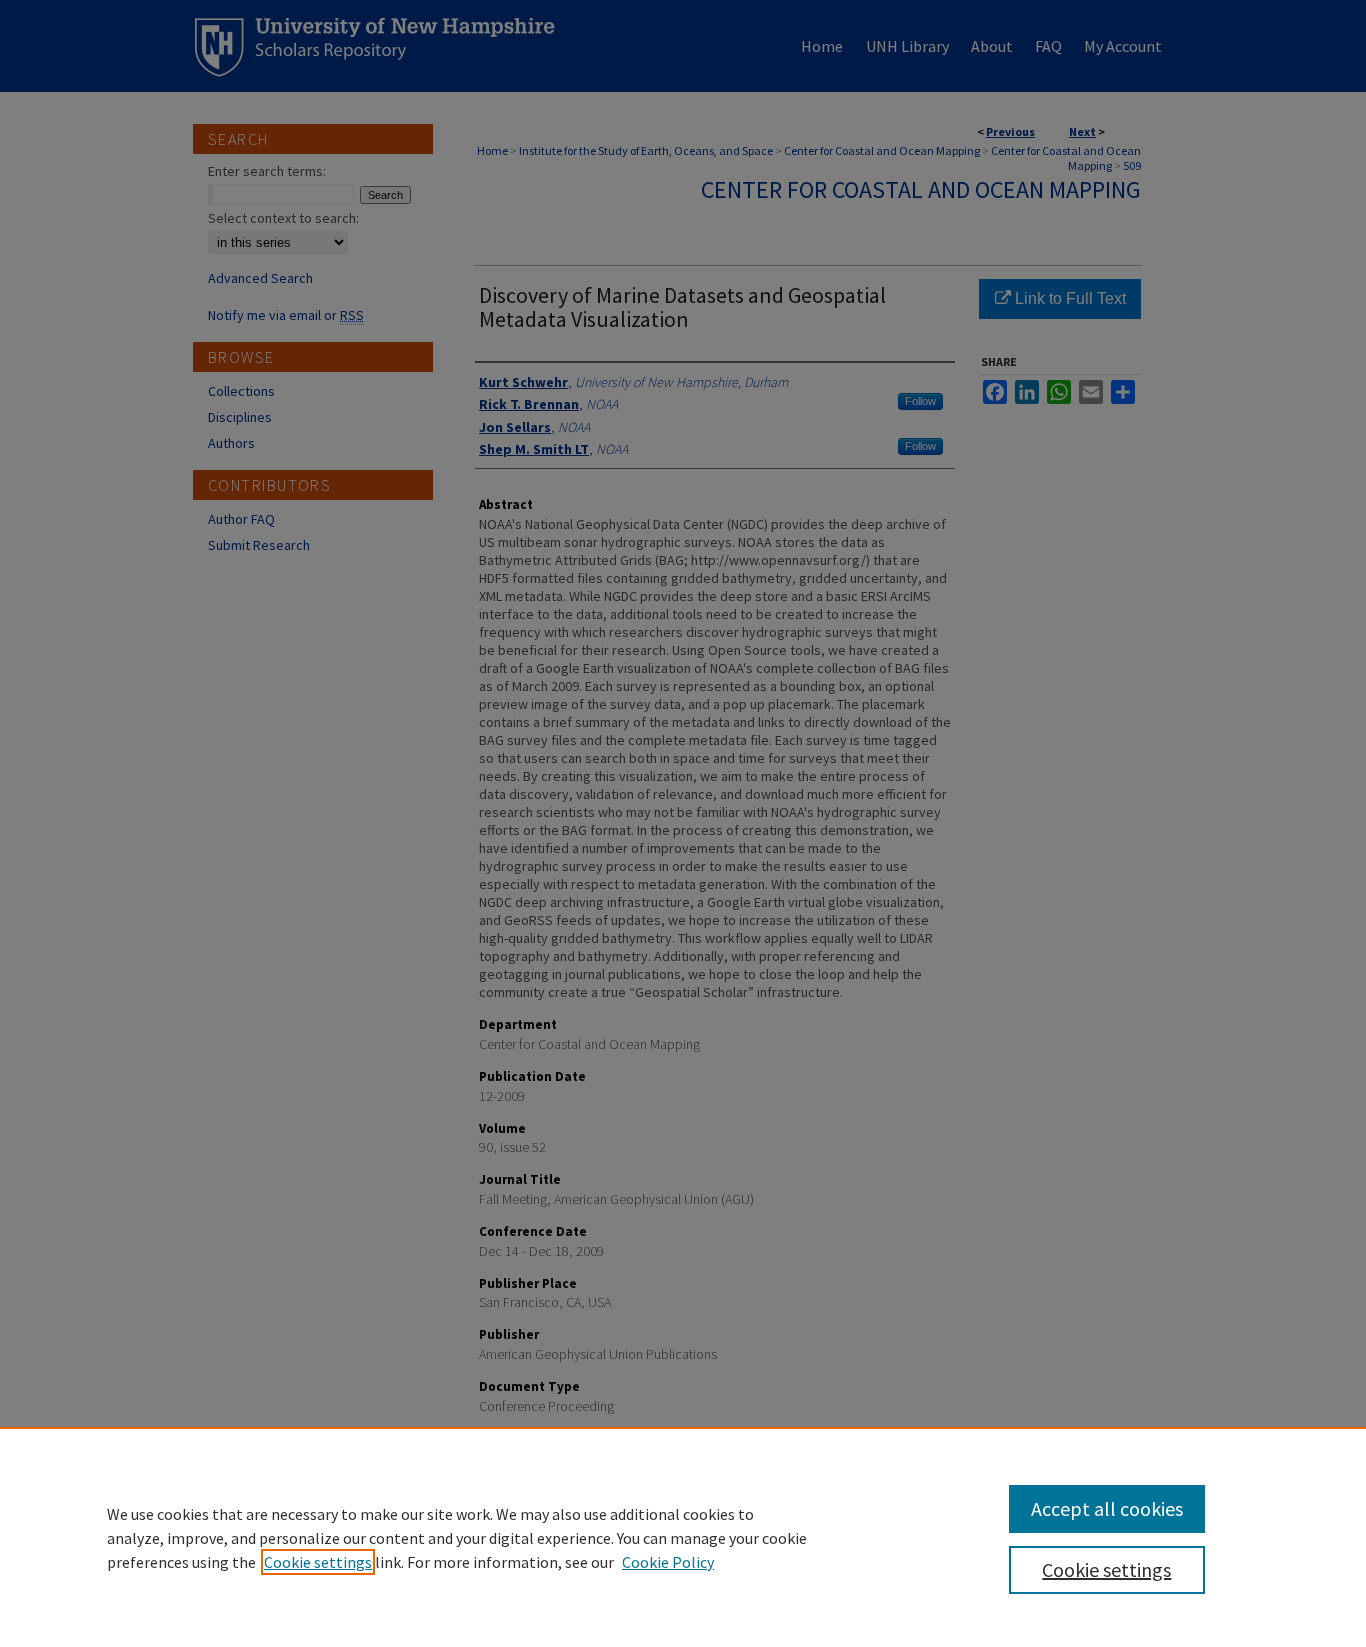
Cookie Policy (668, 1562)
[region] (683, 1537)
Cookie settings (318, 1562)
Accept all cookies (1107, 1508)
